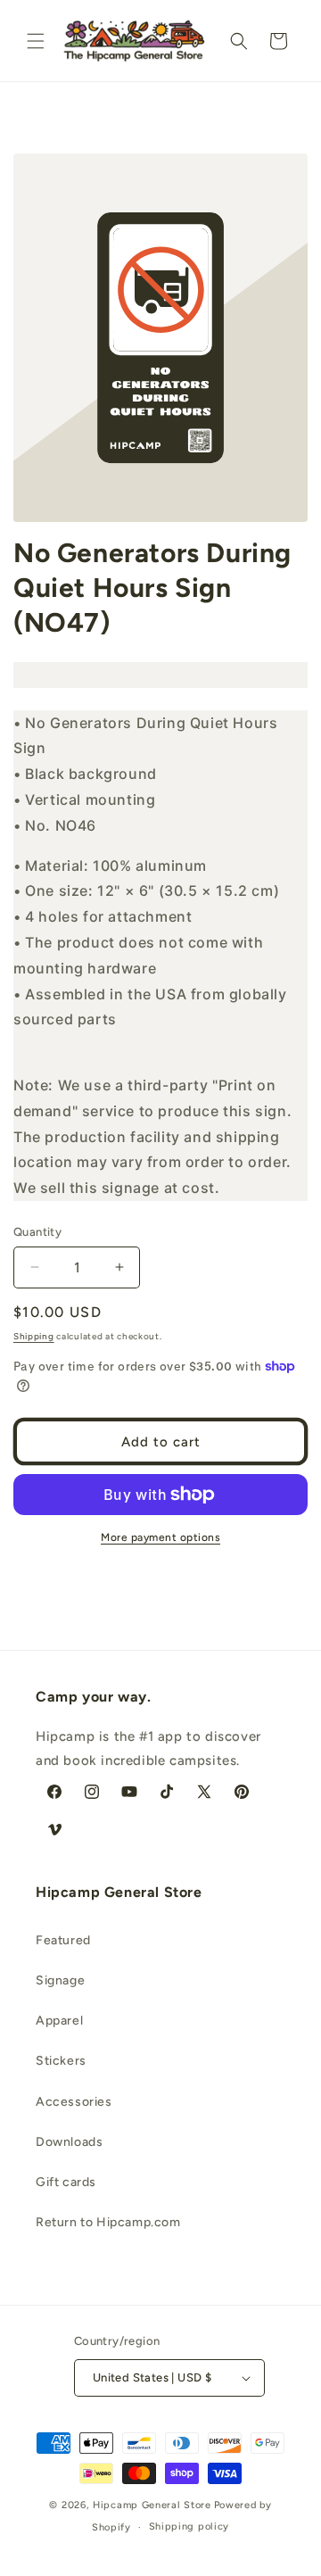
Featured (63, 1940)
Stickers (61, 2061)
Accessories (74, 2102)
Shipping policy (189, 2526)
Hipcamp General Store (152, 2505)
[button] (36, 41)
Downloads (69, 2142)
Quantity (37, 1232)
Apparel (59, 2021)
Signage (60, 1980)
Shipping (34, 1336)
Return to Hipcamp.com (108, 2222)
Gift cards (66, 2182)
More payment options (160, 1537)
